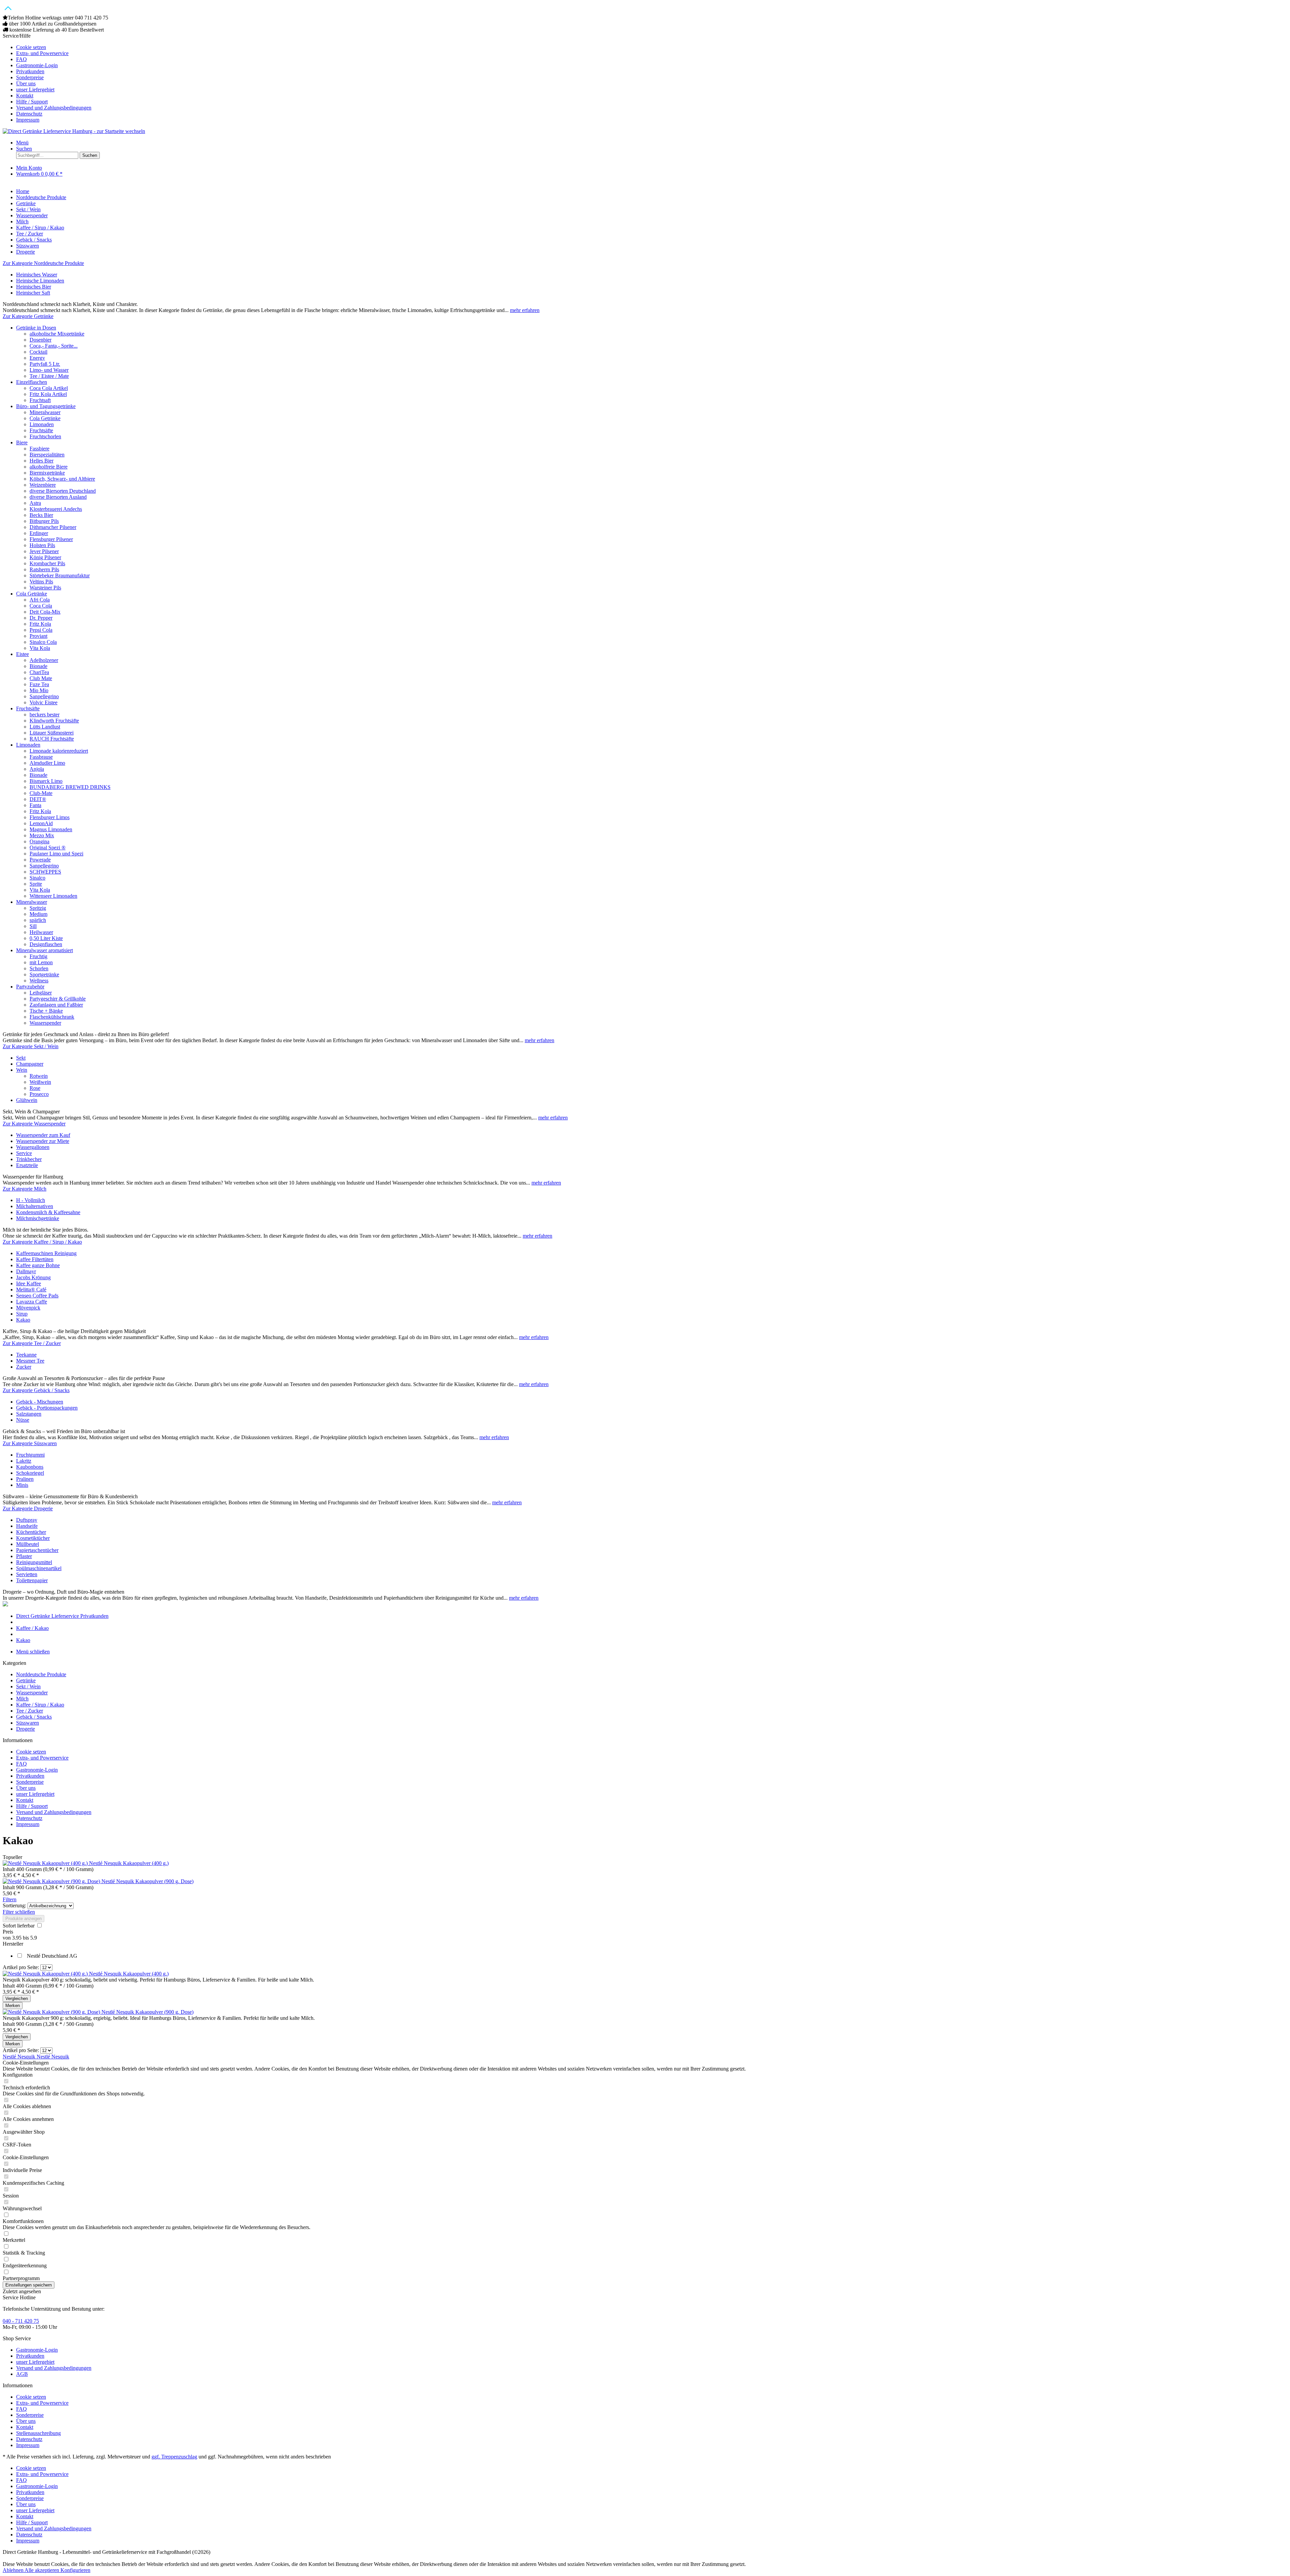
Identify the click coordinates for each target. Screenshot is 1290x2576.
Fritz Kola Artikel (48, 394)
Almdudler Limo (47, 763)
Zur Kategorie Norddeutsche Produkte (43, 263)
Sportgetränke (44, 974)
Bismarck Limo (46, 781)
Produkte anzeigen (24, 1919)
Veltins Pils (41, 582)
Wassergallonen (33, 1147)
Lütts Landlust (45, 727)
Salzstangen (29, 1414)
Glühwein (27, 1100)
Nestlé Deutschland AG (52, 1956)
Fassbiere (39, 449)
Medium (38, 914)
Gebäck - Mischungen (40, 1402)
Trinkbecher (29, 1159)
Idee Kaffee (29, 1283)
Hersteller (13, 1944)
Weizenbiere (43, 485)
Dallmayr (26, 1271)
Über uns (26, 83)
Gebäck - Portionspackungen (47, 1408)
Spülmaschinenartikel (39, 1568)
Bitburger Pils (44, 521)
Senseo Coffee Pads (37, 1296)
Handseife (27, 1526)
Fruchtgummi (30, 1455)
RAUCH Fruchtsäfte (52, 739)
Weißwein (40, 1082)
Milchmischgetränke (38, 1218)
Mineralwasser (45, 412)
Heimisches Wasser (37, 275)
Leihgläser (41, 993)
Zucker (24, 1367)
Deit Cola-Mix (45, 612)
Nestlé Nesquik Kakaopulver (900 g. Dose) (147, 1881)
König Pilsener (45, 557)
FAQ (21, 59)
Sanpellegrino (44, 696)
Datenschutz (29, 114)
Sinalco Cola (43, 642)
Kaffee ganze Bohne (38, 1265)
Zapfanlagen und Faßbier (56, 1005)
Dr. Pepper (41, 618)
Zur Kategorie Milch (25, 1189)
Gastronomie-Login (37, 65)
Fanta (35, 805)
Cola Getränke (45, 418)
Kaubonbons (30, 1467)
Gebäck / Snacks (34, 1717)
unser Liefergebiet (35, 90)
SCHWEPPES (45, 872)
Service (24, 1153)
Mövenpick (28, 1308)
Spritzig (38, 908)
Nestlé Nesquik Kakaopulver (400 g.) (129, 1863)
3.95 (17, 1938)
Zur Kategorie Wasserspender (34, 1124)
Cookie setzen (31, 47)
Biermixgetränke (47, 473)
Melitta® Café (31, 1290)
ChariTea (39, 672)
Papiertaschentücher (37, 1550)
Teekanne (26, 1355)
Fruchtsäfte (41, 430)
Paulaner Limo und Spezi (56, 854)
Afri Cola (40, 600)
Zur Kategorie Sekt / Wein (31, 1046)
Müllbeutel (28, 1544)
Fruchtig (38, 956)
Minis (22, 1485)
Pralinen (25, 1479)
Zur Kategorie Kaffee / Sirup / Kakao (42, 1242)
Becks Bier (41, 515)
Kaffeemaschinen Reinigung (46, 1253)
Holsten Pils (42, 545)
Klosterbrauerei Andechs (56, 509)
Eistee (23, 654)
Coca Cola (41, 606)
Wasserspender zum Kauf (43, 1135)
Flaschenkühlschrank (52, 1017)
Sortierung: (14, 1905)
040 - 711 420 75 (21, 2321)
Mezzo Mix (42, 835)
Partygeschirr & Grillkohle (58, 999)
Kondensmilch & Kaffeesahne (48, 1212)
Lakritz (24, 1461)
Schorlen (39, 968)
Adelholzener (44, 660)
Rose (35, 1088)
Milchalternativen (35, 1206)
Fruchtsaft (40, 400)
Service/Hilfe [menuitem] (47, 78)
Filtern (10, 1899)
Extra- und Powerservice (42, 53)
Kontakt (25, 96)
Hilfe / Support (32, 102)
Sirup (22, 1314)
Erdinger (39, 533)
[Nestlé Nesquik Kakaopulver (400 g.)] (46, 1863)
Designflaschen (46, 944)
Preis (8, 1932)
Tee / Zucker (30, 1711)
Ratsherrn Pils (44, 569)
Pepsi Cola (41, 630)
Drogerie (26, 1729)
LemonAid (41, 823)
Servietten (27, 1574)
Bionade (38, 666)
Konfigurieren (75, 2570)
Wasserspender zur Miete (43, 1141)
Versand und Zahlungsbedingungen (54, 108)
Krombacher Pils (47, 563)
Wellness (39, 981)
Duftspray (27, 1520)
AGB (22, 2374)
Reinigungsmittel (34, 1562)
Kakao (23, 1320)
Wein (22, 1070)
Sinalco (37, 878)
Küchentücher (31, 1532)
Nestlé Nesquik (20, 2057)
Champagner (30, 1064)
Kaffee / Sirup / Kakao (40, 1705)
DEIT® (38, 799)
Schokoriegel (30, 1473)
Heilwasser (41, 932)
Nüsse (23, 1420)
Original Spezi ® (48, 848)
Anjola (37, 769)
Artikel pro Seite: (21, 1967)
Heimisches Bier (34, 287)
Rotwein (39, 1076)
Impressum (28, 120)
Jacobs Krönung (33, 1277)
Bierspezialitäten (47, 455)
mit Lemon (41, 962)
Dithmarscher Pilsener (53, 527)
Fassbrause (41, 757)
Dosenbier (40, 340)
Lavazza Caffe (32, 1302)
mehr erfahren (525, 310)
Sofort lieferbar (19, 1926)
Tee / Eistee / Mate (49, 376)
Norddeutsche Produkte (41, 1674)
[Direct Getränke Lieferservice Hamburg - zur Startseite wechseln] (74, 131)
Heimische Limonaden (40, 281)
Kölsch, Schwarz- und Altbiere (62, 479)
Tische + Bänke (46, 1011)
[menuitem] (652, 47)
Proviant (38, 636)
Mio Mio (39, 690)
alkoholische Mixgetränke (57, 334)
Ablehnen (14, 2570)
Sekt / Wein (28, 1686)
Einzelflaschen (32, 382)
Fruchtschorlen (45, 436)
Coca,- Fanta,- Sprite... (54, 346)
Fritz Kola (40, 624)
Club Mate (41, 678)
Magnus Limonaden (51, 829)
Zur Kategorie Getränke (28, 316)
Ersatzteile (27, 1165)
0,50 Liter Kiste (46, 938)
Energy (37, 358)
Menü (22, 143)
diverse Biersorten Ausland (58, 497)
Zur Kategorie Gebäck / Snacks (36, 1390)
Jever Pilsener (44, 551)
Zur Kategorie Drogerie (28, 1508)
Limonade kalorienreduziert (59, 751)
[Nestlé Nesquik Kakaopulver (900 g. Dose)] (52, 1881)
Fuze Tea (39, 684)
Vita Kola (40, 648)
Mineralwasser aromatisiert (45, 950)
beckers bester (45, 715)
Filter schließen (19, 1912)
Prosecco (39, 1094)
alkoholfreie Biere (49, 467)
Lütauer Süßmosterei (52, 733)
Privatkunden (30, 71)
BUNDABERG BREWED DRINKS (70, 787)
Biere (22, 442)
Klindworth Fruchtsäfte (54, 721)
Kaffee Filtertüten (35, 1259)
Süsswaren (28, 1723)
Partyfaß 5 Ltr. (45, 364)
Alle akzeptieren (42, 2570)
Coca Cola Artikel (49, 388)
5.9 (34, 1938)
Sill (33, 926)
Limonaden (42, 424)
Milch (22, 1699)
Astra (35, 503)
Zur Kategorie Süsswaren (30, 1443)
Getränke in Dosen (36, 328)
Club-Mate (41, 793)
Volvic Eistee (44, 702)
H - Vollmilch (31, 1200)
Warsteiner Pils (45, 588)
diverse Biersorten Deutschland (63, 491)
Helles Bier (41, 461)
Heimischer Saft (33, 293)
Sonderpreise (30, 77)
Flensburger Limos (50, 817)
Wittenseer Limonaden (53, 896)
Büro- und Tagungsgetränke (46, 406)
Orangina (39, 841)
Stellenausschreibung (38, 2433)
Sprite (36, 884)
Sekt (21, 1058)
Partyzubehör (30, 987)
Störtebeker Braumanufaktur (60, 575)
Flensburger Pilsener (51, 539)
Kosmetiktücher (33, 1538)
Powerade (40, 860)
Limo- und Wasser (49, 370)
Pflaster (24, 1556)
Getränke (26, 1680)
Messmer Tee (30, 1361)
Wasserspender (45, 1023)
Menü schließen (33, 1652)
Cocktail (38, 352)
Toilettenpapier (32, 1580)
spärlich (38, 920)
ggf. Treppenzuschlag (174, 2457)
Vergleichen (17, 1998)
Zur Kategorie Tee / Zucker (32, 1343)
